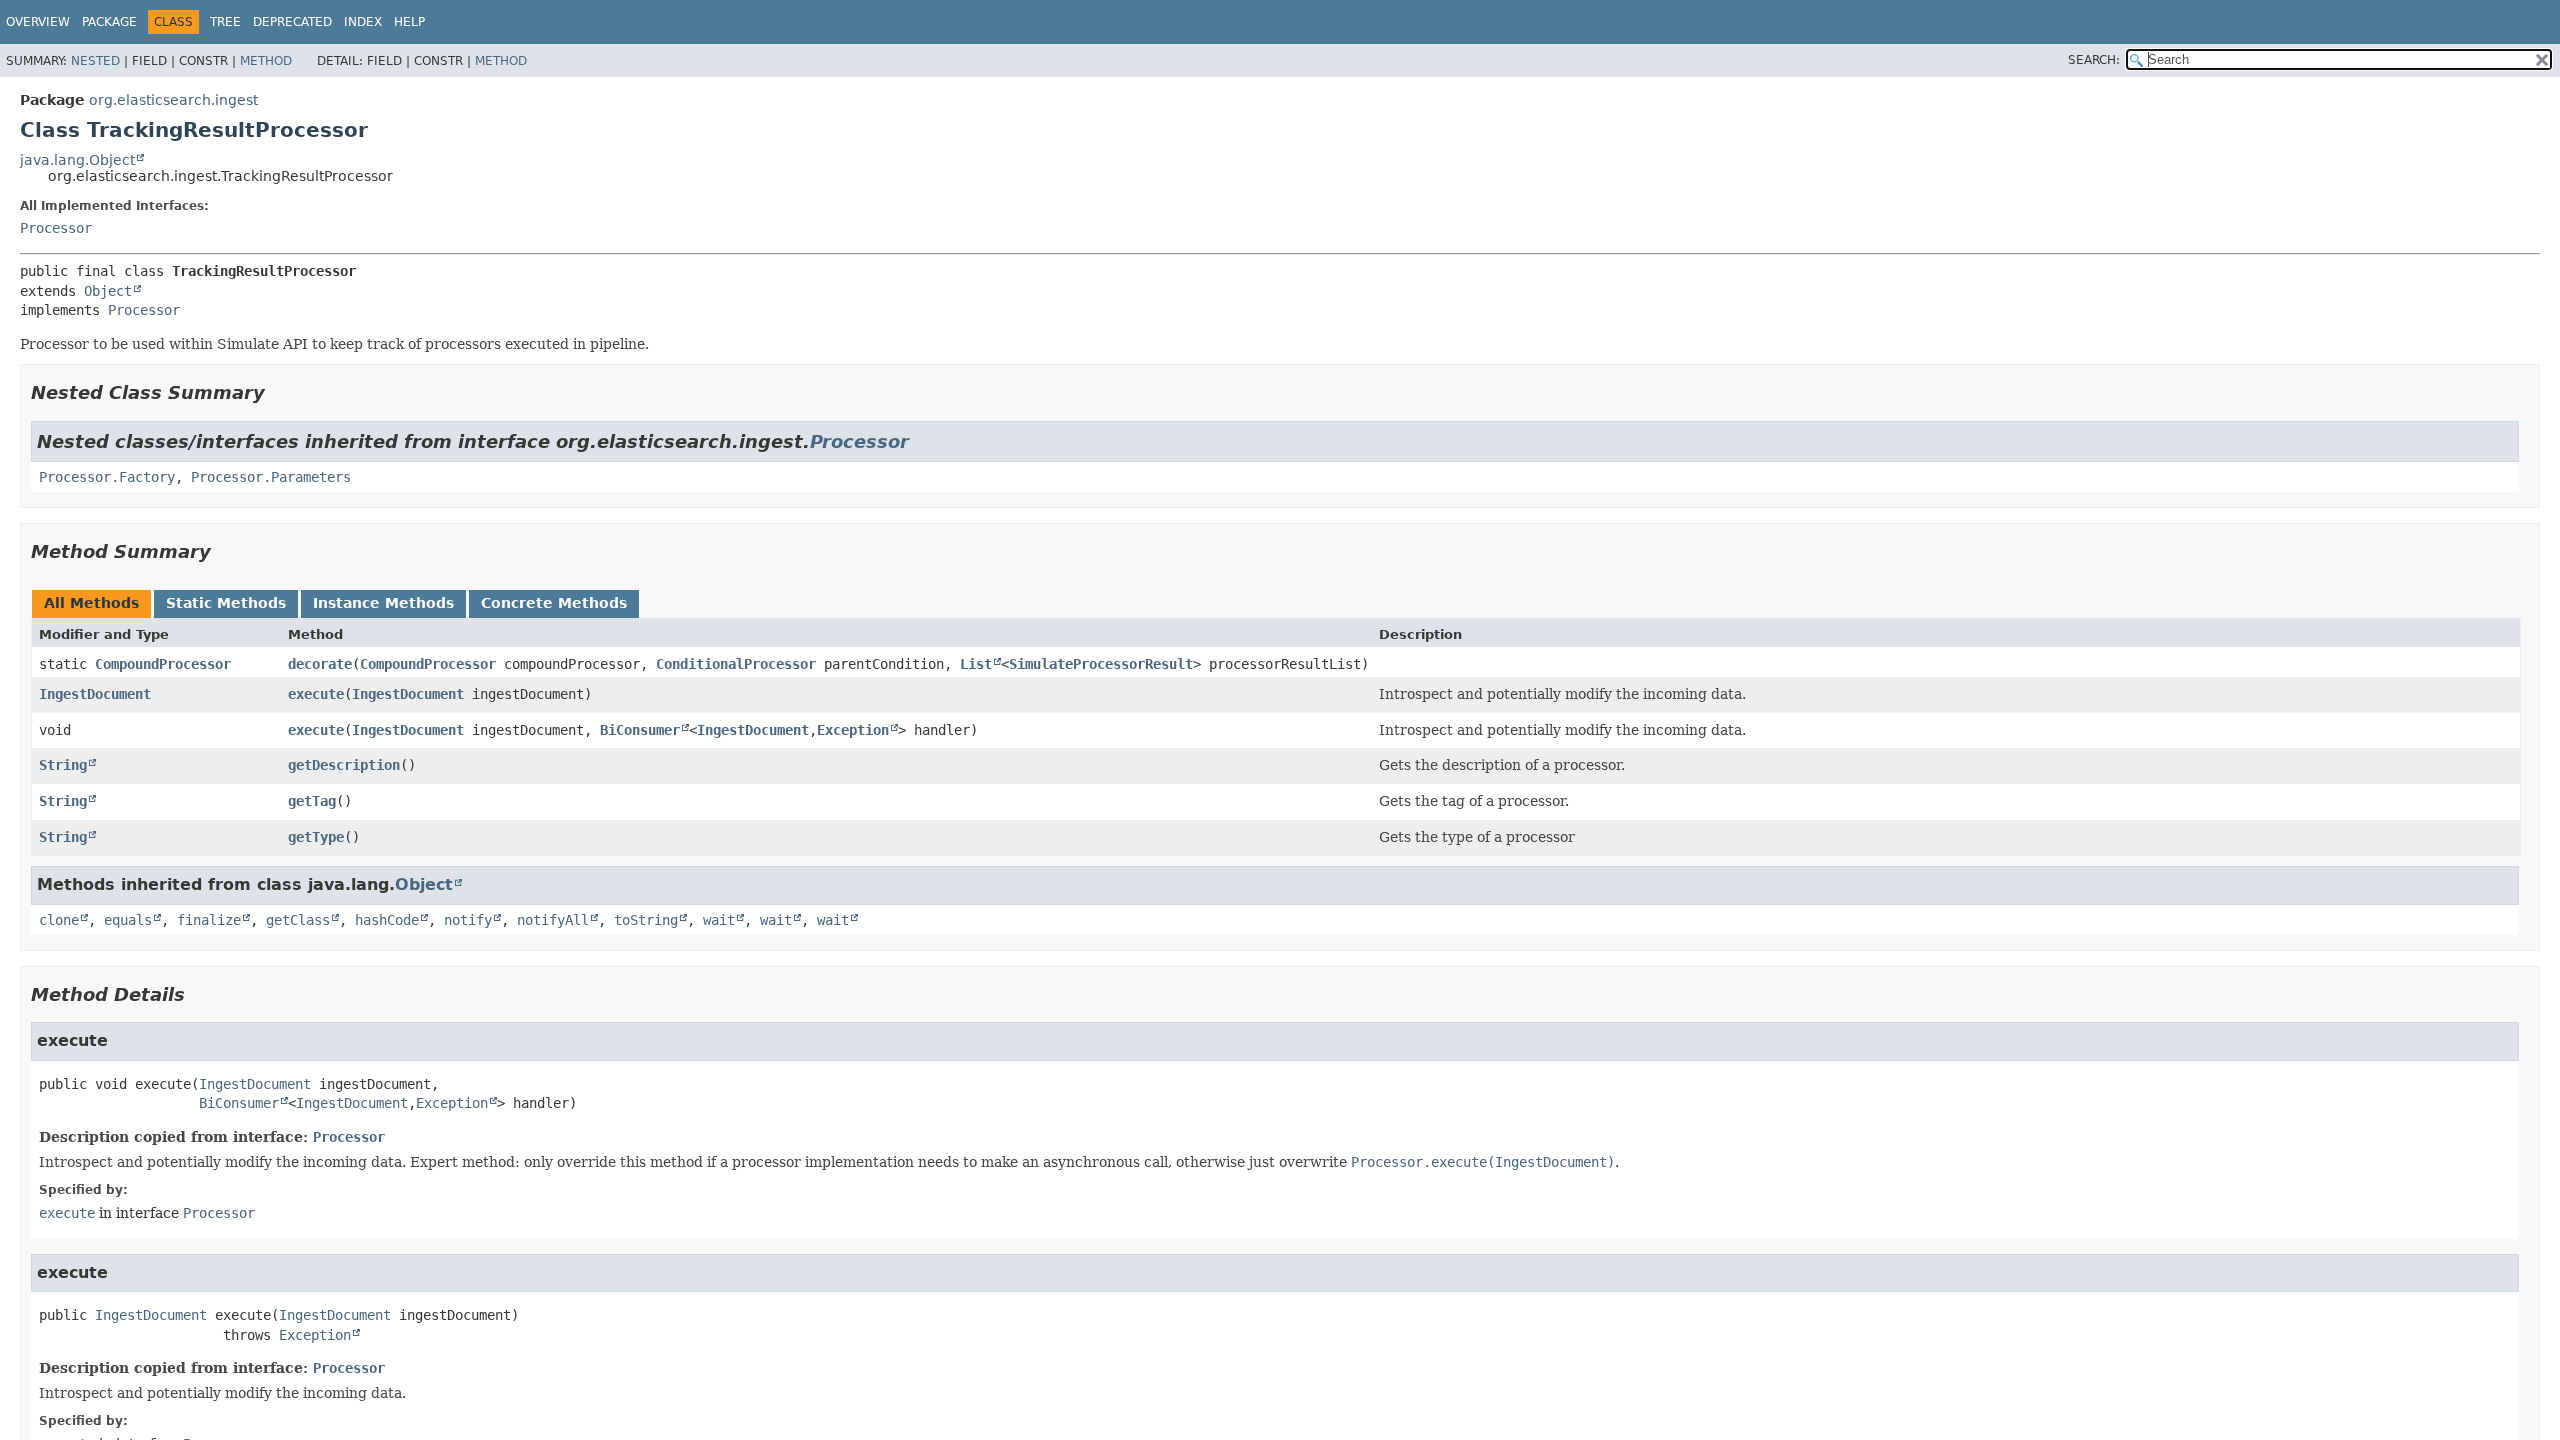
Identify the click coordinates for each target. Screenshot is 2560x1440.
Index (363, 22)
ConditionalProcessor (736, 664)
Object (108, 291)
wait (719, 920)
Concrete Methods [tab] (554, 603)
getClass (298, 920)
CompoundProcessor (163, 664)
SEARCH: (2094, 60)
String (63, 765)
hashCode (387, 920)
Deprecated (292, 22)
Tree (225, 22)
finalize (209, 920)
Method (266, 61)
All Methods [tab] (91, 603)
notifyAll (553, 920)
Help (409, 22)
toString (646, 920)
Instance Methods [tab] (383, 603)
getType (316, 837)
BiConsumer (640, 730)
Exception (853, 730)
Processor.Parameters (271, 477)
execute (316, 694)
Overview (38, 22)
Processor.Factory (107, 477)
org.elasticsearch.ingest (173, 100)
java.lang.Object (77, 160)
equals (128, 920)
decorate (320, 664)
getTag (312, 801)
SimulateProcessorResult (1101, 664)
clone (59, 920)
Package (109, 22)
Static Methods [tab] (226, 603)
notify (468, 920)
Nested (95, 61)
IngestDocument (95, 694)
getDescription (344, 765)
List (976, 664)
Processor (56, 228)
